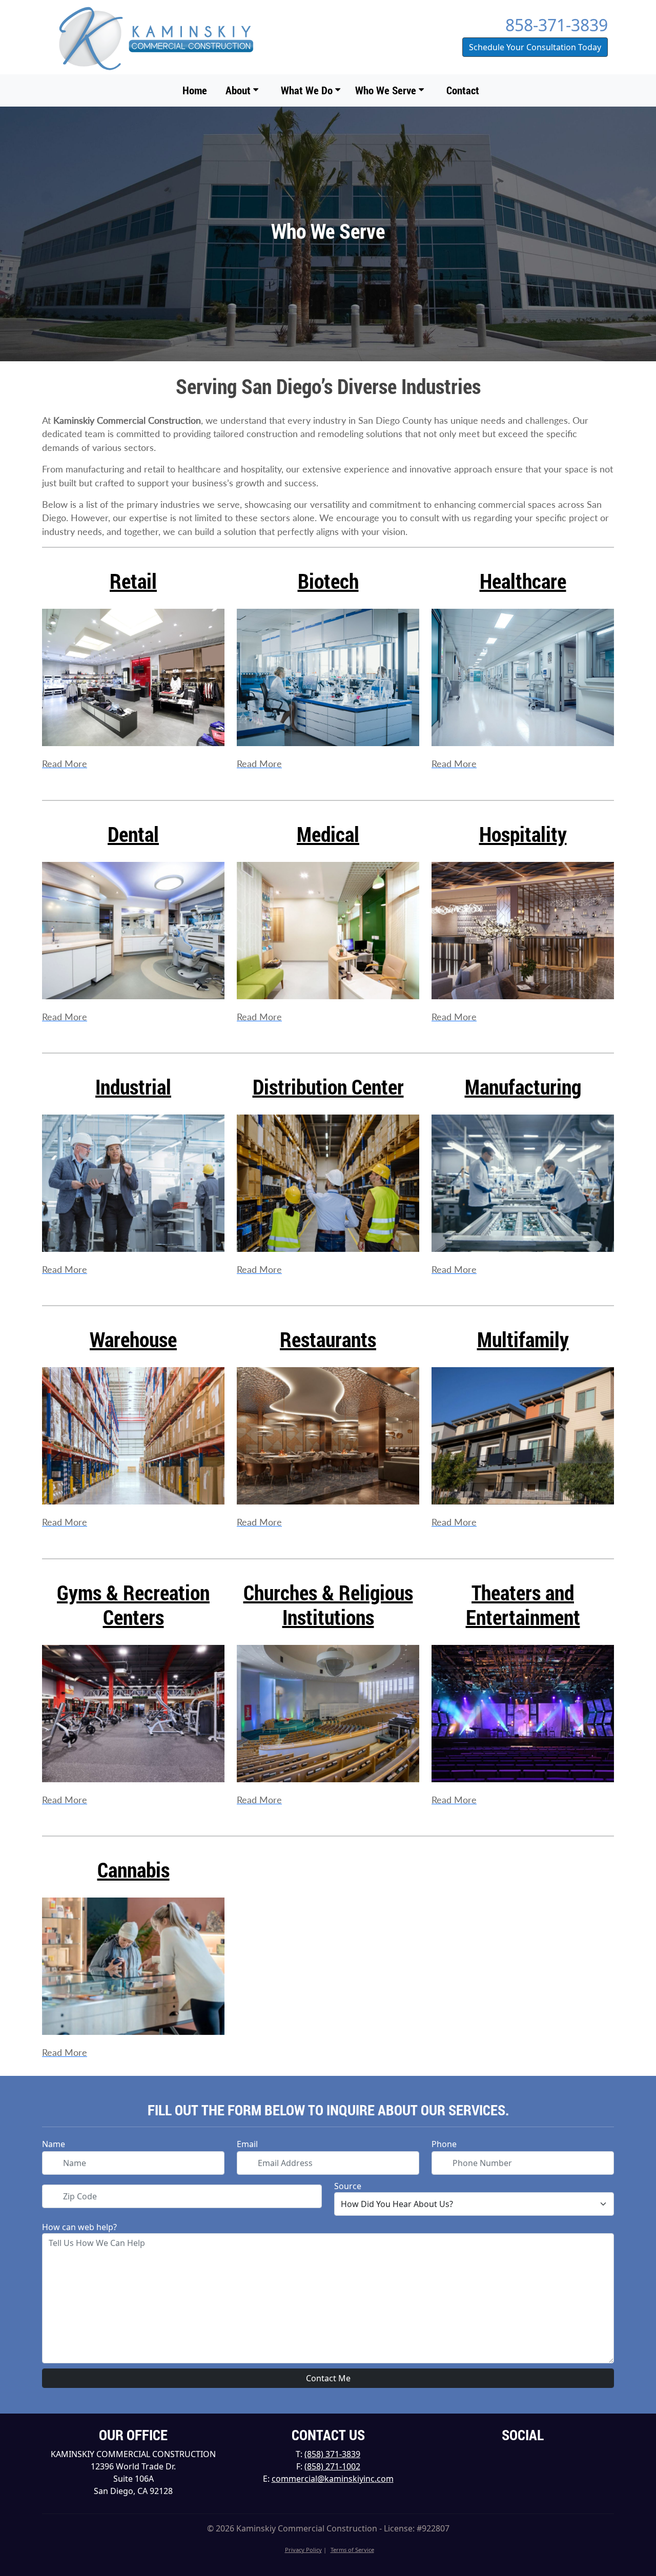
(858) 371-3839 (332, 2454)
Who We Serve (387, 90)
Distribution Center (328, 1087)
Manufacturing (523, 1087)
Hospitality (523, 834)
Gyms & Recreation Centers (133, 1605)
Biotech (328, 581)
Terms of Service (352, 2550)
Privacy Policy (303, 2550)
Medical (328, 834)
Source (348, 2186)
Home (195, 90)
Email (247, 2144)
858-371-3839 (557, 25)
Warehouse (133, 1339)
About (239, 90)
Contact (463, 90)
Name (54, 2144)
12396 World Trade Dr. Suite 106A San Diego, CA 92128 (133, 2479)
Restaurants (328, 1339)
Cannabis (134, 1870)
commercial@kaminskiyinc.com (333, 2479)
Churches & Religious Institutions (328, 1605)
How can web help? (79, 2227)
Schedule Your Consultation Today (535, 47)
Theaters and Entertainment (523, 1605)
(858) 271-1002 (332, 2466)
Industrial (133, 1087)
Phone (444, 2144)
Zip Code (59, 2189)
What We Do (308, 90)
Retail (133, 581)
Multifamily (523, 1339)
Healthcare (523, 581)
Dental (133, 834)
